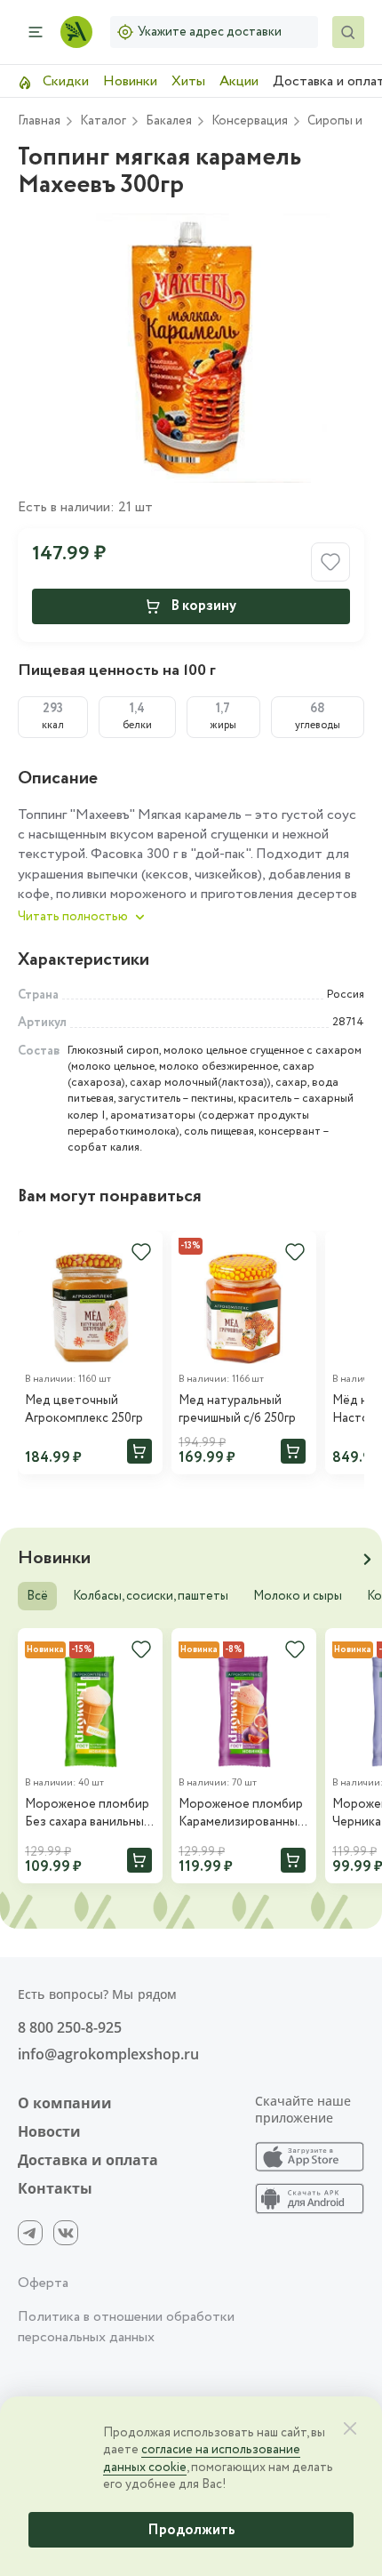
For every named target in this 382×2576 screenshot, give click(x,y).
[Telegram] (30, 2233)
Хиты (188, 81)
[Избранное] (141, 1252)
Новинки (130, 81)
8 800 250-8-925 (70, 2027)
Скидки (64, 81)
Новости (49, 2131)
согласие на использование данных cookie (202, 2459)
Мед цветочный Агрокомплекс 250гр (84, 1410)
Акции (239, 81)
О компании (65, 2103)
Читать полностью (73, 917)
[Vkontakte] (66, 2233)
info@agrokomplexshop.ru (108, 2054)
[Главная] (76, 32)
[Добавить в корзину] (139, 1451)
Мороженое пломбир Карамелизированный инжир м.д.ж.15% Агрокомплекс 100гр (242, 1814)
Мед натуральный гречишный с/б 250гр (237, 1410)
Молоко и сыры (298, 1596)
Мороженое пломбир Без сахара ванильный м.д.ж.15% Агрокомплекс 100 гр (88, 1814)
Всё (37, 1596)
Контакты (55, 2188)
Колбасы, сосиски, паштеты (151, 1596)
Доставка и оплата (88, 2160)
